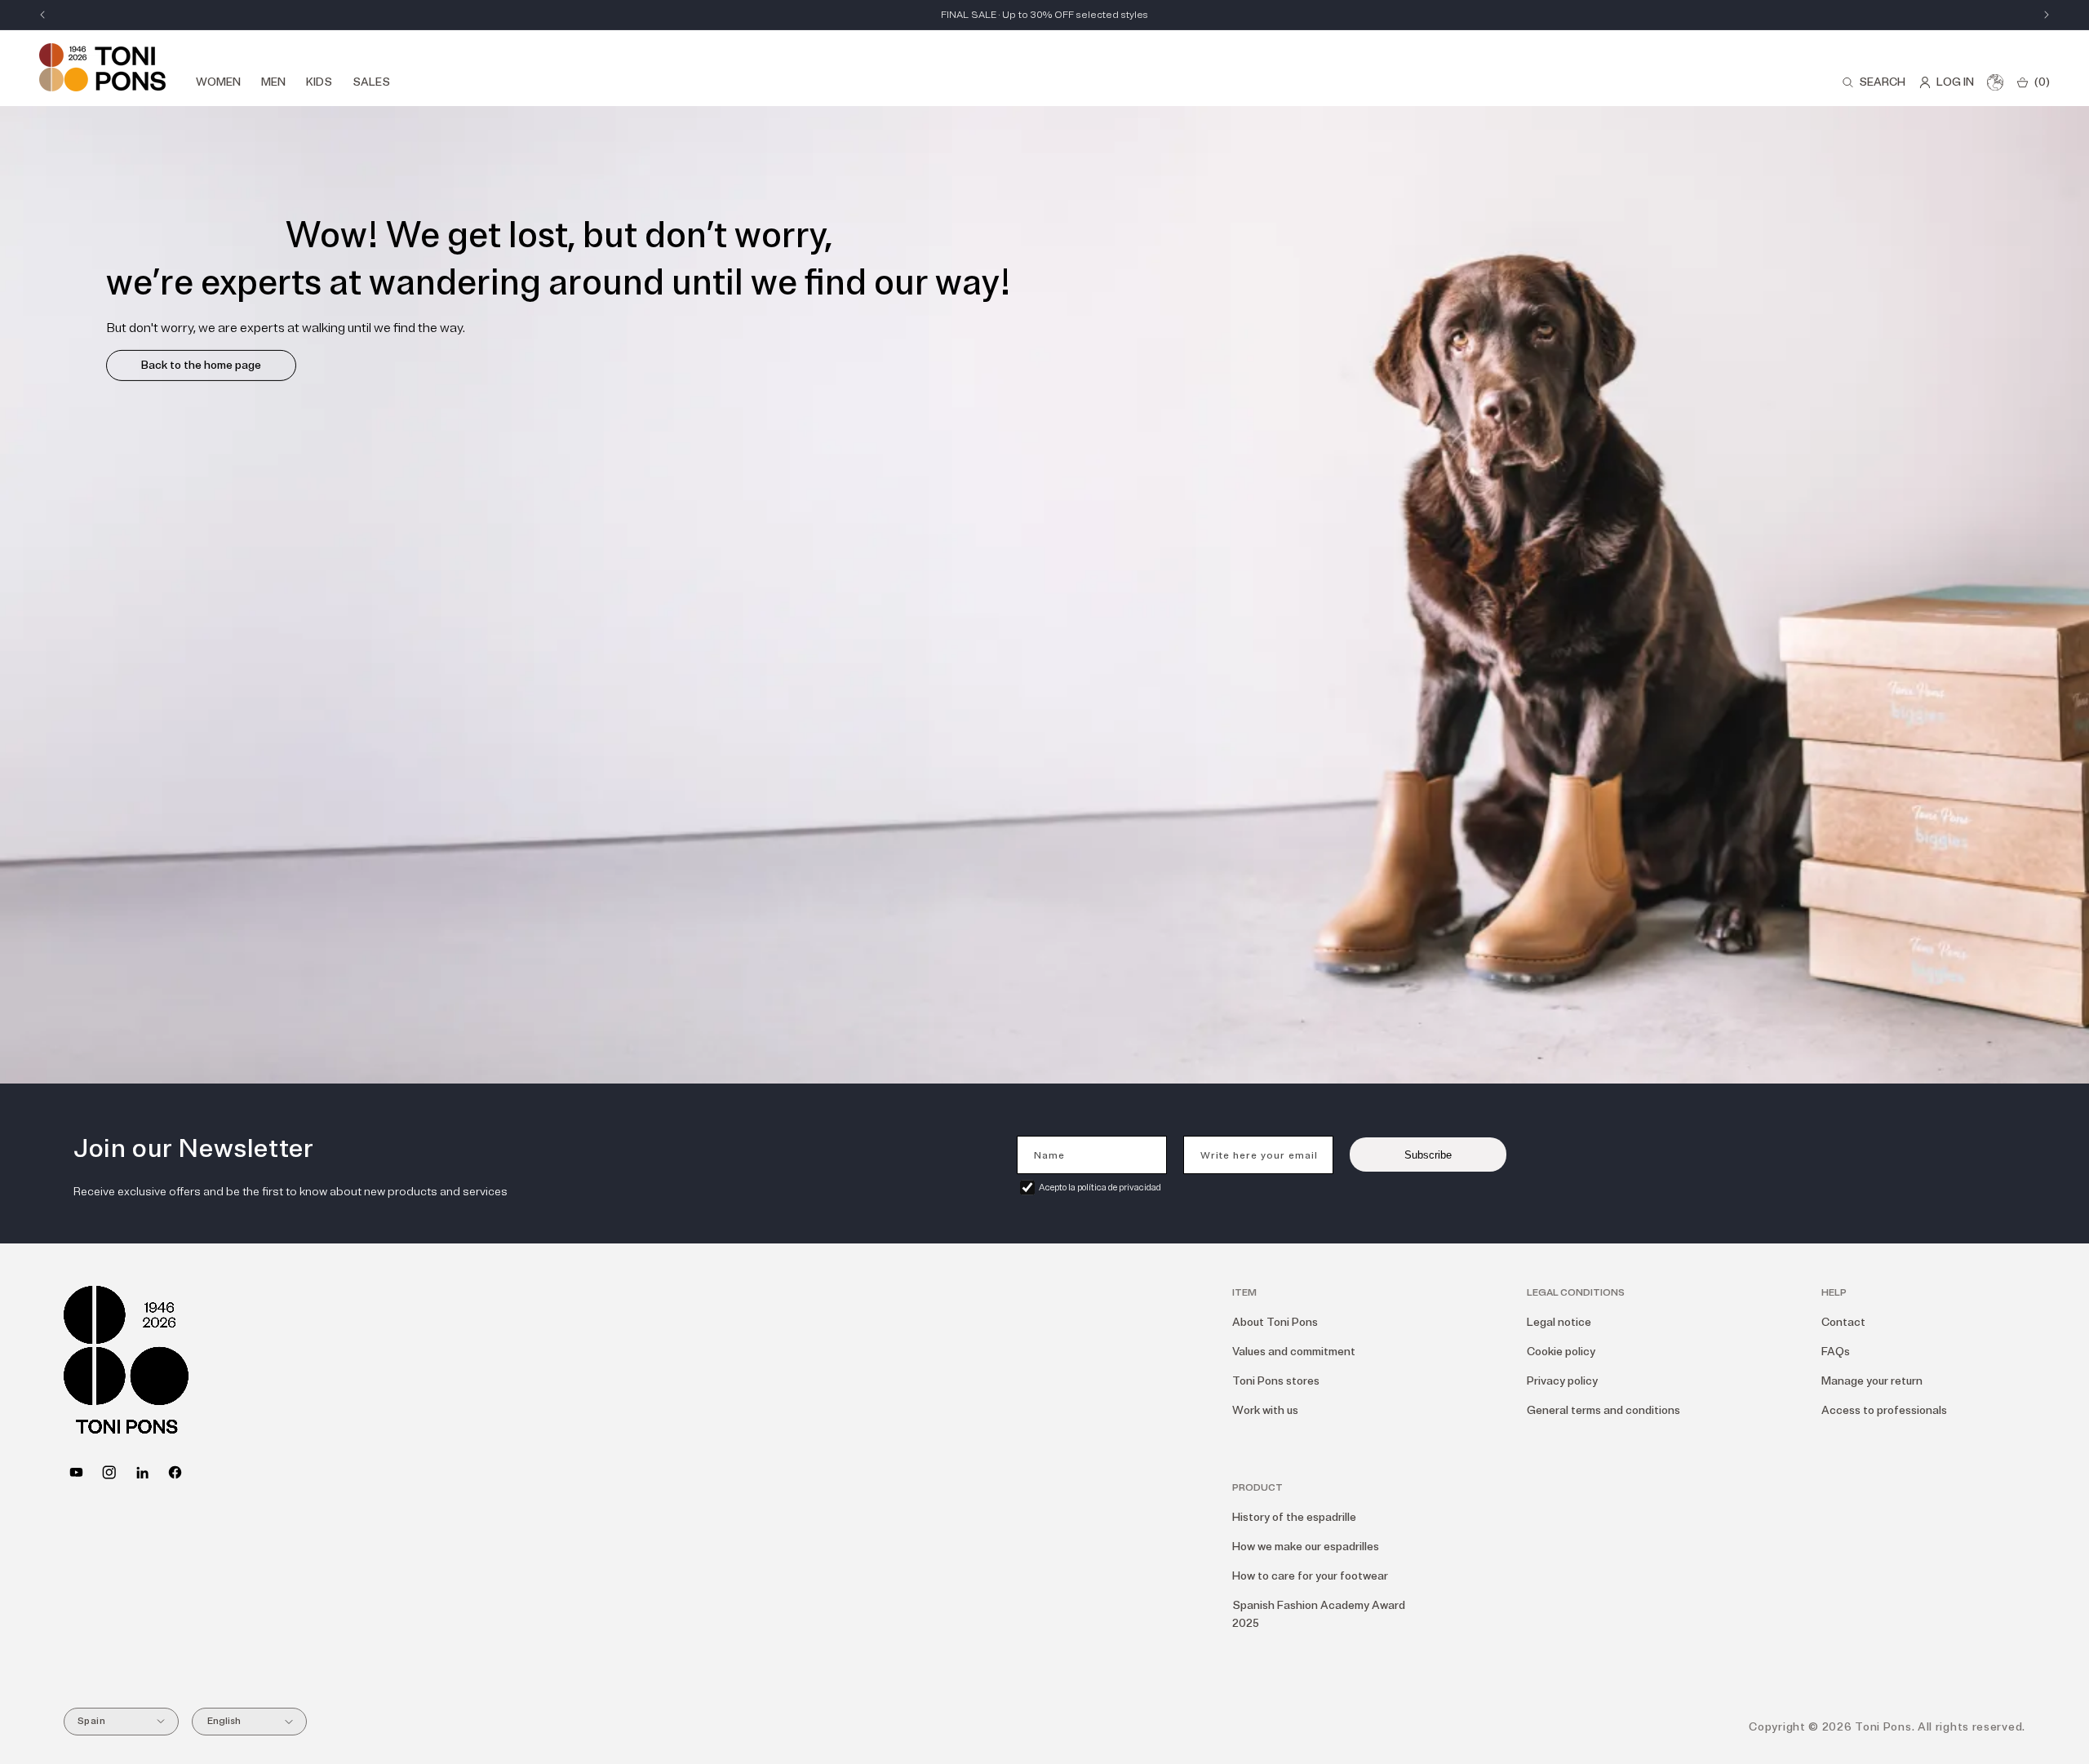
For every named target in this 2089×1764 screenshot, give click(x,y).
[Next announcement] (2047, 15)
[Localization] (1995, 82)
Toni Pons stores (1276, 1381)
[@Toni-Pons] (76, 1472)
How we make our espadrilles (1306, 1547)
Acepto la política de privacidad (1100, 1188)
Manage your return (1872, 1381)
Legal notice (1559, 1322)
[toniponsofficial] (175, 1472)
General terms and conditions (1603, 1410)
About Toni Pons (1275, 1322)
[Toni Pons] (102, 67)
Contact (1843, 1322)
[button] (1874, 82)
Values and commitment (1294, 1352)
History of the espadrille (1294, 1517)
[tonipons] (142, 1472)
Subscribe (1428, 1155)
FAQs (1836, 1352)
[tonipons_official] (109, 1472)
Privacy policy (1562, 1381)
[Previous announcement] (42, 15)
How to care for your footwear (1310, 1576)
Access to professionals (1884, 1410)
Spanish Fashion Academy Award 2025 (1319, 1614)
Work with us (1265, 1410)
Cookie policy (1561, 1352)
